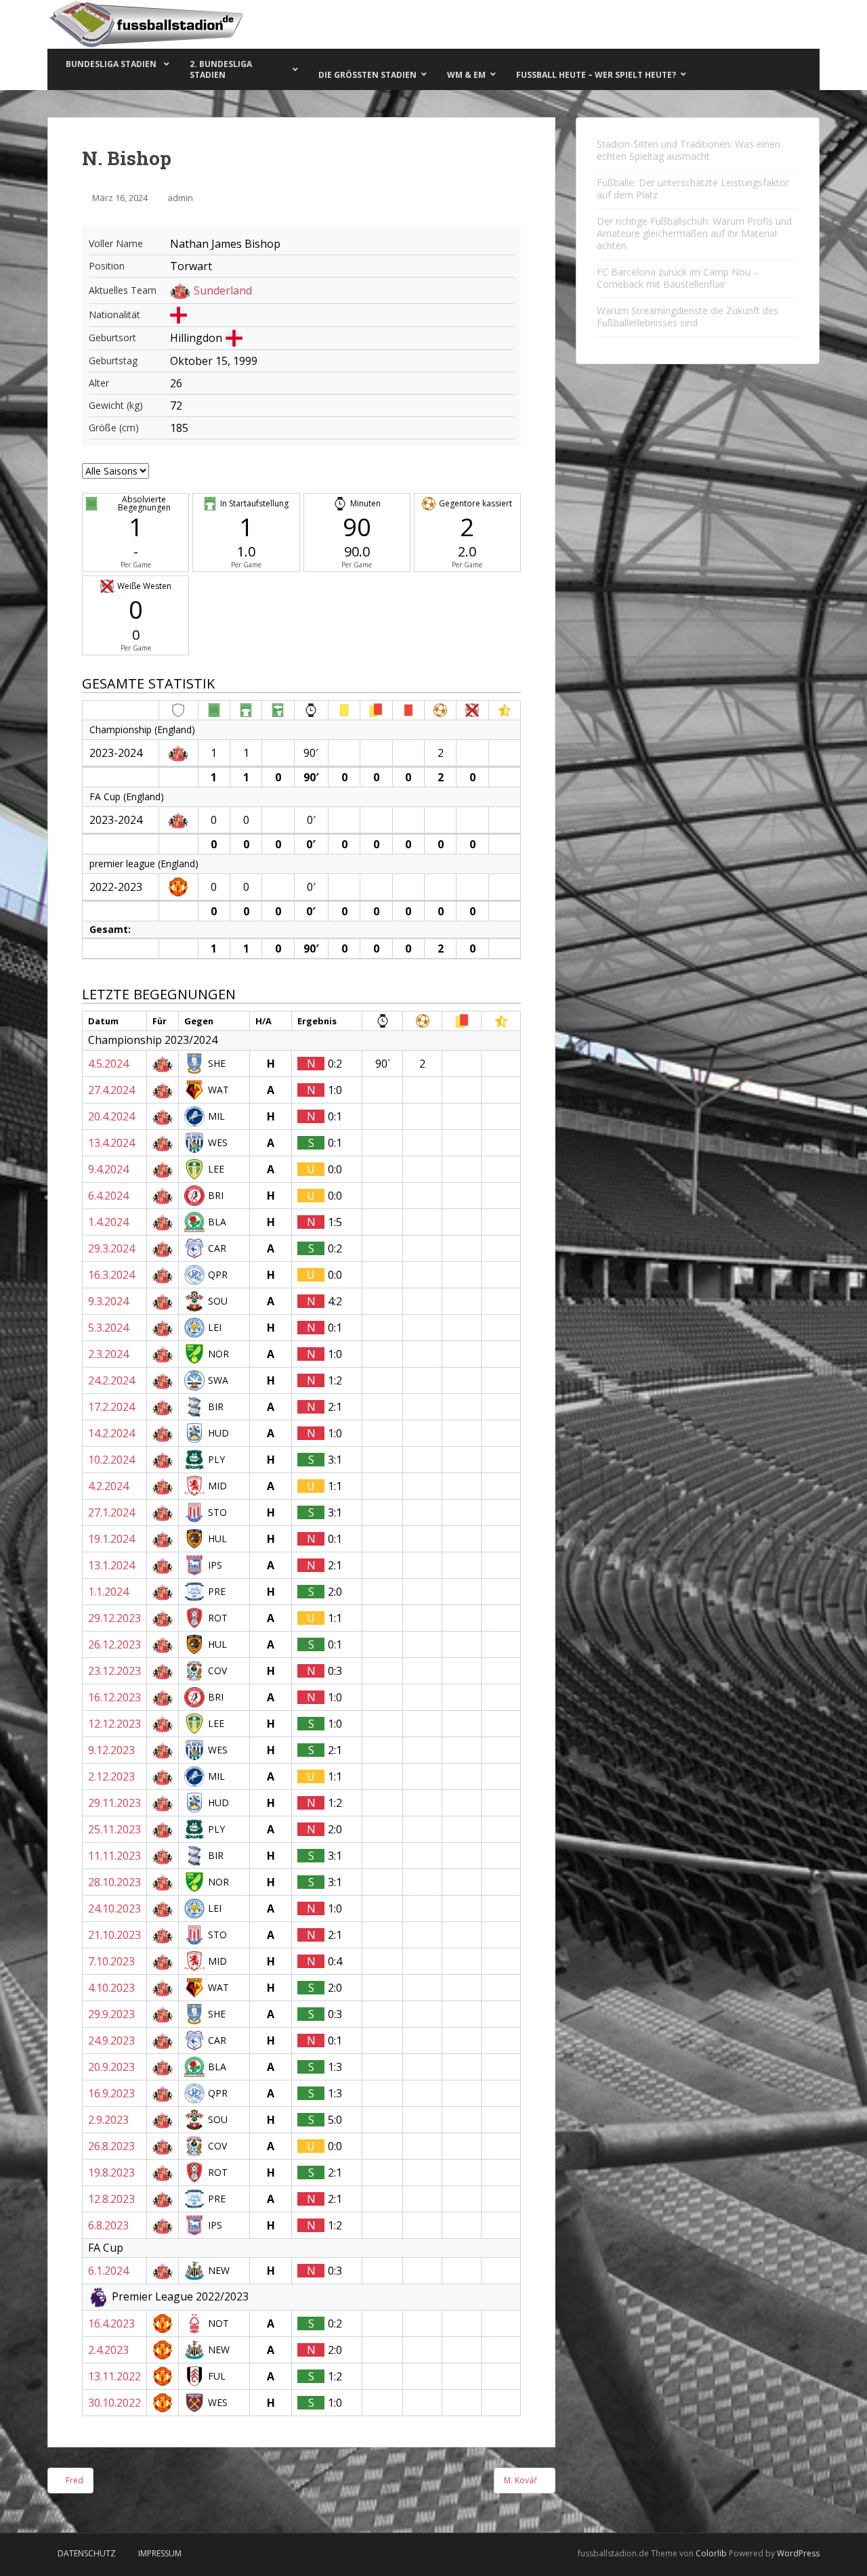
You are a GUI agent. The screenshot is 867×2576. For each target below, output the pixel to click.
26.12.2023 (114, 1644)
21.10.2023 (114, 1935)
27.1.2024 (111, 1512)
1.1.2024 (108, 1592)
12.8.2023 (111, 2199)
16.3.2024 (111, 1275)
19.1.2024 (111, 1539)
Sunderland (223, 290)
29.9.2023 (111, 2014)
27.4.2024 (111, 1090)
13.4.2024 (111, 1143)
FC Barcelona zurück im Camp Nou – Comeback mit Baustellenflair (678, 278)
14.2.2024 (111, 1433)
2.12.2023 (111, 1776)
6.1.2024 (108, 2271)
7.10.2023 (111, 1961)
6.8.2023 (108, 2225)
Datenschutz (87, 2553)
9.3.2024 (108, 1301)
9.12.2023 (111, 1750)
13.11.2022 (114, 2376)
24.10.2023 (114, 1908)
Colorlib (711, 2553)
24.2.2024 (111, 1380)
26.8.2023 (111, 2146)
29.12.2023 (114, 1618)
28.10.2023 (114, 1882)
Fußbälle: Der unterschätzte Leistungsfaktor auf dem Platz (693, 189)
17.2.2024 (111, 1407)
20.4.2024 (111, 1116)
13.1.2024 (111, 1565)
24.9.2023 (111, 2040)
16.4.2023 (111, 2323)
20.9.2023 (111, 2067)
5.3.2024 (108, 1328)
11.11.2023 (114, 1856)
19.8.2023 (111, 2173)
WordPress (798, 2553)
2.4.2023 (108, 2350)
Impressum (160, 2553)
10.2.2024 (111, 1460)
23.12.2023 (114, 1671)
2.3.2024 (108, 1354)
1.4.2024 (108, 1222)
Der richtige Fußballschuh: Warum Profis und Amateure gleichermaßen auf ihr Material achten (694, 233)
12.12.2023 (114, 1724)
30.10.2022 (114, 2403)
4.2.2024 (108, 1486)
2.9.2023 (108, 2120)
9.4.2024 (108, 1169)
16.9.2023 (111, 2093)
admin (180, 198)
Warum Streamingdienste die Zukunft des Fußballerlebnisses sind (688, 316)
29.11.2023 (114, 1803)
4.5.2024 (108, 1064)
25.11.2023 (114, 1829)
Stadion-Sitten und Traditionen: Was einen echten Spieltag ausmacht (689, 150)
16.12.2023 (114, 1697)
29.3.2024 (111, 1248)
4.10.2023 (111, 1988)
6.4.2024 (108, 1196)
